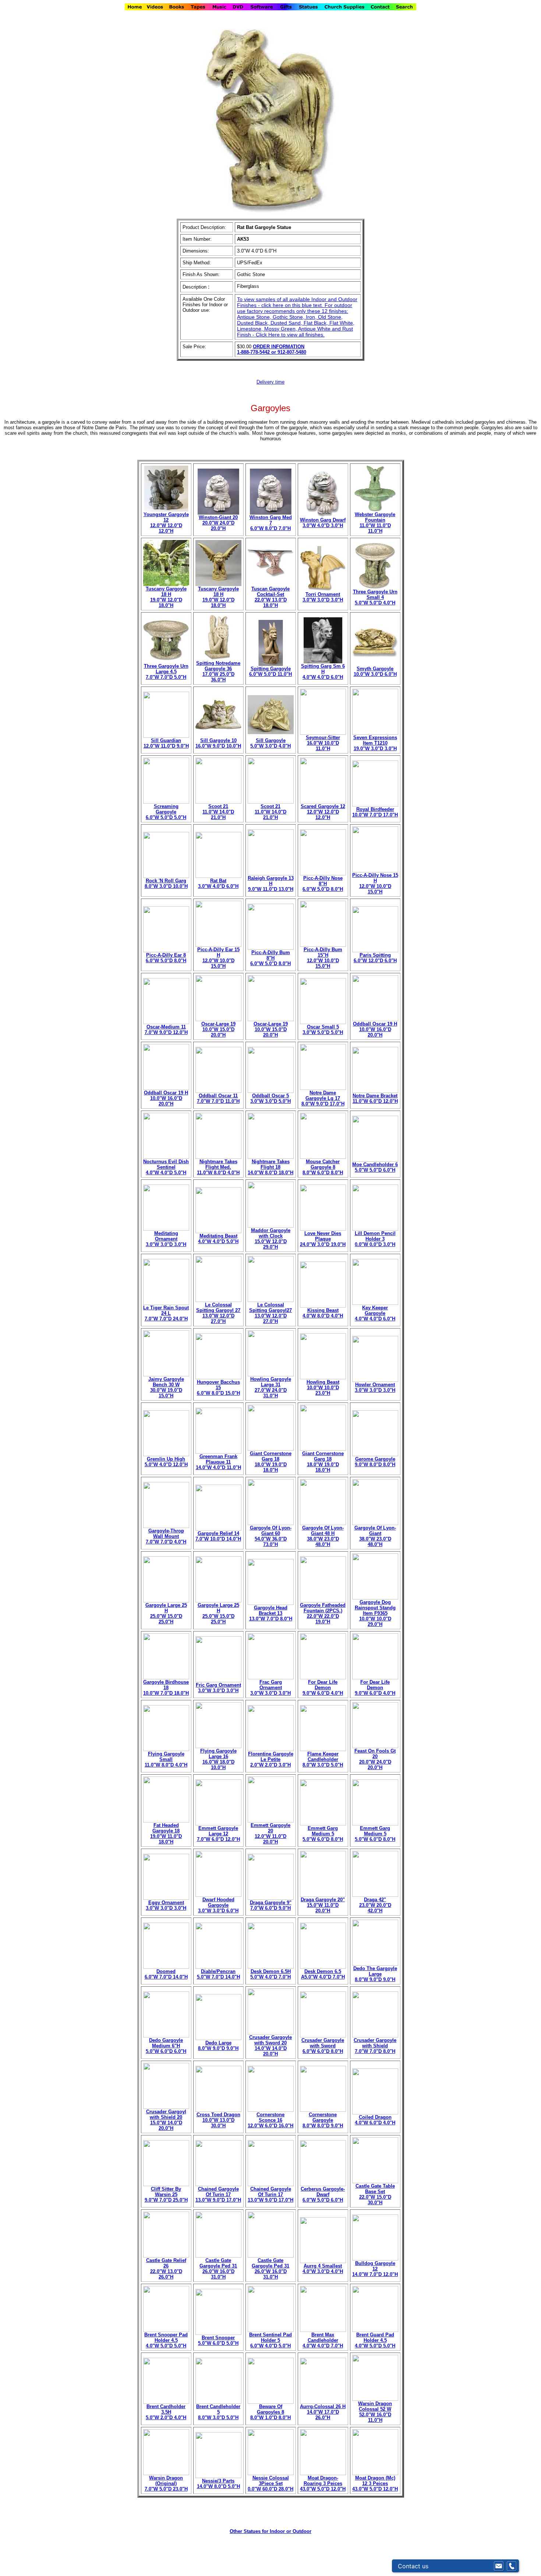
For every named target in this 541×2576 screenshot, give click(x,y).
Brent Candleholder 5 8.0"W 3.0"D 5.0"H (218, 2412)
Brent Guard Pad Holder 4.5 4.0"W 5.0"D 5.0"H (375, 2340)
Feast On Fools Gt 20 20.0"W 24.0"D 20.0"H (375, 1759)
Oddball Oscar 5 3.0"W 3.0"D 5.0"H (270, 1098)
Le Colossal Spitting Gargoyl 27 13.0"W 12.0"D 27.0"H (218, 1313)
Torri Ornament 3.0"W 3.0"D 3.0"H (323, 597)
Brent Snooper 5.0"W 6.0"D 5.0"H (218, 2340)
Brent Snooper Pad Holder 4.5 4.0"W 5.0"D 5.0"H (166, 2340)
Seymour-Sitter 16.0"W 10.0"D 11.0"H (323, 743)
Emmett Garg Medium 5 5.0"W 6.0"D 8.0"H (323, 1834)
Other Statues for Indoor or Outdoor (270, 2531)
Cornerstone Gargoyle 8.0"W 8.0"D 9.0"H (323, 2120)
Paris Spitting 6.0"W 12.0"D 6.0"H (375, 958)
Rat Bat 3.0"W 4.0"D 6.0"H (218, 883)
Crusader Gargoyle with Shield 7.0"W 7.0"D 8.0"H (375, 2046)
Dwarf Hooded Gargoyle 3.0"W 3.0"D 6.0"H (218, 1905)
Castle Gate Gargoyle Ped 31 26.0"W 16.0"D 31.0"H (218, 2269)
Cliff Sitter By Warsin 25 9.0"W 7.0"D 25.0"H (166, 2194)
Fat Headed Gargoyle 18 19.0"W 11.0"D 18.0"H (166, 1834)
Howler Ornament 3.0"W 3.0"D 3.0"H (375, 1387)
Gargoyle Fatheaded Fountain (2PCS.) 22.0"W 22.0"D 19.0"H (323, 1613)
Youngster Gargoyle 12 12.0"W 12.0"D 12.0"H (166, 523)
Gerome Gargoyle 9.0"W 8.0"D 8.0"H (375, 1462)
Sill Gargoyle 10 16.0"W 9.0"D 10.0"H (218, 743)
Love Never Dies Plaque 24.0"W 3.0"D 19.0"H (323, 1239)
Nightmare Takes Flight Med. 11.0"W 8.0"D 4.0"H (218, 1167)
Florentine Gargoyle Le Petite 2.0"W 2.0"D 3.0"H (271, 1759)
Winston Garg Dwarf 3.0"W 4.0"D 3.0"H (323, 523)
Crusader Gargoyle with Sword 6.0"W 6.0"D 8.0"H (323, 2046)
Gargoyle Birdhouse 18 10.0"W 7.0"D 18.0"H (166, 1688)
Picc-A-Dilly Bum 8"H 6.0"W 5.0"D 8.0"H (270, 958)
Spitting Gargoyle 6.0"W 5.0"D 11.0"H (270, 671)
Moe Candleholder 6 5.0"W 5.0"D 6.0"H (375, 1167)
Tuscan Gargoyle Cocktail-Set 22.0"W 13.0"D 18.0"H (270, 597)
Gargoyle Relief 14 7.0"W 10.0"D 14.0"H (218, 1536)
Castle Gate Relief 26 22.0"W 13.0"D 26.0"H (166, 2269)
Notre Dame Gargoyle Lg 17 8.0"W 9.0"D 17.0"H (323, 1098)
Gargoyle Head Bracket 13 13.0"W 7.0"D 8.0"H (271, 1613)
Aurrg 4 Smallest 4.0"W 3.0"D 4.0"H (323, 2269)
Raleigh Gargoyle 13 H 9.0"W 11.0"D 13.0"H (271, 884)
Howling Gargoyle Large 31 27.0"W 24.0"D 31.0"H (271, 1387)
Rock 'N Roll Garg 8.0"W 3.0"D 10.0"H (166, 883)
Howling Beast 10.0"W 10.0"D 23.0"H (323, 1388)
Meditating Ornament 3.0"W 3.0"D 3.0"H (166, 1239)
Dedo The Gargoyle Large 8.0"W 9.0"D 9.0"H (375, 1974)
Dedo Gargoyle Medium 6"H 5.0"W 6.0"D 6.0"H (166, 2046)
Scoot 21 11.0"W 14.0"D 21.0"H (218, 812)
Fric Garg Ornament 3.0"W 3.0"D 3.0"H (218, 1688)
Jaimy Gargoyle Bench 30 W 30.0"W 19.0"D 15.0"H (166, 1387)
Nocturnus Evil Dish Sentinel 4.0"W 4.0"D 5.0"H (166, 1167)
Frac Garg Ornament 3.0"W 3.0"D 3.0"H (270, 1688)
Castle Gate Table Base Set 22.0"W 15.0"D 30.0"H (375, 2194)
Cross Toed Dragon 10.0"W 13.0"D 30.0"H (218, 2120)
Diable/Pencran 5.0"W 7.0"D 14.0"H (218, 1974)
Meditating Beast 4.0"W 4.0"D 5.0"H (218, 1239)
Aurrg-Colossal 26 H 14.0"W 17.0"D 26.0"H (323, 2412)
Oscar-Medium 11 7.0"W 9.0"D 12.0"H (166, 1030)
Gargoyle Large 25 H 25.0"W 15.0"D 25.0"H (166, 1613)
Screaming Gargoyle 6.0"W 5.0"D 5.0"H (166, 812)
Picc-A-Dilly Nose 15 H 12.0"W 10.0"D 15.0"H (375, 883)
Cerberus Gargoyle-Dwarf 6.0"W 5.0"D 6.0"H (323, 2194)
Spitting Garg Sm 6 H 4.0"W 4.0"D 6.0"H (323, 672)
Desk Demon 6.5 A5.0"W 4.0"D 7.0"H (323, 1974)
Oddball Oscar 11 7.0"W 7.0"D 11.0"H (218, 1098)
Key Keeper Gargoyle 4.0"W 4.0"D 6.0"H (375, 1313)
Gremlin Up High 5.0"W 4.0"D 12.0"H (166, 1462)
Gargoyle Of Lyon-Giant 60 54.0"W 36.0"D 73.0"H (271, 1536)
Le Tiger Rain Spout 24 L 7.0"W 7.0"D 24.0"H (166, 1313)
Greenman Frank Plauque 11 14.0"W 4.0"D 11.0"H (218, 1462)
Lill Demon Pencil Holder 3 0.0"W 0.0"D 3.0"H (375, 1239)
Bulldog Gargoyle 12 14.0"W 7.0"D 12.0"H (375, 2269)
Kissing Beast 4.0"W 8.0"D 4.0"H (323, 1313)
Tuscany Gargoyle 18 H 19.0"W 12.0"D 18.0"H (166, 597)
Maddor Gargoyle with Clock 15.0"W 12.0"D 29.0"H (271, 1239)
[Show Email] (499, 2566)
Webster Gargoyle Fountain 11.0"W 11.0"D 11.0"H (375, 523)
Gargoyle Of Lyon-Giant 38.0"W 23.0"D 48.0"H (375, 1536)
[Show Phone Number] (512, 2566)
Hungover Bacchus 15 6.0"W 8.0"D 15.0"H (218, 1388)
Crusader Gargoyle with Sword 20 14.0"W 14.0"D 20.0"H (270, 2046)
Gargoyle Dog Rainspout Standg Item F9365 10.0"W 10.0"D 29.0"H (375, 1613)
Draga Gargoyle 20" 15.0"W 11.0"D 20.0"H (323, 1905)
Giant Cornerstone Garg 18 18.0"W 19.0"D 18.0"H (271, 1462)
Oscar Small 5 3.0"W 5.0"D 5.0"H (323, 1030)
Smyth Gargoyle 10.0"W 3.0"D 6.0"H (375, 671)
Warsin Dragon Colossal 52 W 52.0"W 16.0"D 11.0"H (375, 2412)
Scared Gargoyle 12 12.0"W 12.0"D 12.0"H (323, 812)
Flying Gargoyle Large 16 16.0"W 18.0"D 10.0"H (218, 1759)
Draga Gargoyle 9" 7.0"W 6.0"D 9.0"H (271, 1905)
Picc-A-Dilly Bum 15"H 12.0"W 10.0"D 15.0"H (323, 958)
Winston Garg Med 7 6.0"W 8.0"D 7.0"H (271, 523)
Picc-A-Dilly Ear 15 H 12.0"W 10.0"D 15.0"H (218, 958)
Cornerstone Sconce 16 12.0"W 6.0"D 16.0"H (270, 2120)
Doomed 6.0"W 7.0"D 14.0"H (166, 1974)
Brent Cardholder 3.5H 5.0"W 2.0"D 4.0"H (166, 2412)
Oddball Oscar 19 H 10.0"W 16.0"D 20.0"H (375, 1029)
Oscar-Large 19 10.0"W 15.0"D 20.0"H (218, 1029)
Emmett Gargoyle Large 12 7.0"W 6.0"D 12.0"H (218, 1834)
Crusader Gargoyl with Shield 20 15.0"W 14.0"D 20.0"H (166, 2120)
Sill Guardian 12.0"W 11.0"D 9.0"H (166, 743)
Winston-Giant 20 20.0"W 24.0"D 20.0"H (218, 523)
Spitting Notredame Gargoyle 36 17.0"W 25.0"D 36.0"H (218, 671)
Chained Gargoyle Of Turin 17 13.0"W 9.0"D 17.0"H (218, 2194)
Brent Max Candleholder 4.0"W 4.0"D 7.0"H (323, 2340)
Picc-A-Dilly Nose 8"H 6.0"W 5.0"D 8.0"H (323, 884)
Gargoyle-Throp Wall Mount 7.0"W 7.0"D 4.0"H (166, 1536)
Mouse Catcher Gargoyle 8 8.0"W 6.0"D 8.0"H (323, 1167)
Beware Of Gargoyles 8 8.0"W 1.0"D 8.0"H (270, 2412)
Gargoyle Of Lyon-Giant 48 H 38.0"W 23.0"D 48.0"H (323, 1536)
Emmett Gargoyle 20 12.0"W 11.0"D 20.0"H (270, 1834)
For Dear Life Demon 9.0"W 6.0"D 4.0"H (323, 1688)
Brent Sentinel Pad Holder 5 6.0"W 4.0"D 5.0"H (270, 2340)
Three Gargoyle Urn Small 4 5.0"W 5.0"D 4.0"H (375, 597)
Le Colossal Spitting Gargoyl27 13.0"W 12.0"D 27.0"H (270, 1313)
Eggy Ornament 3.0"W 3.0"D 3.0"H (166, 1905)
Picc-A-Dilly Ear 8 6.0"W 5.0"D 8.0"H (166, 958)
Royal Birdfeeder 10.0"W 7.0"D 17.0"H (375, 812)
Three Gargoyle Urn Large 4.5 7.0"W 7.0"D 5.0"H (166, 672)
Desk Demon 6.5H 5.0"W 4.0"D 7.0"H (270, 1974)
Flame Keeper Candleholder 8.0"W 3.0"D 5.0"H (323, 1759)
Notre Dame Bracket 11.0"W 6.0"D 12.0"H (375, 1098)
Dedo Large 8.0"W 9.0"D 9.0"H (218, 2046)
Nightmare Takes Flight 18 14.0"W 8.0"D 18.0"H (270, 1167)
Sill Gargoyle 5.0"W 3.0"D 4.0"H (270, 743)
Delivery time (270, 382)
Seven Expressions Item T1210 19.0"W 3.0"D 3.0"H (375, 743)
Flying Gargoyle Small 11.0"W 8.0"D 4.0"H (166, 1759)
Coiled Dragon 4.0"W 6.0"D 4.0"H (375, 2120)
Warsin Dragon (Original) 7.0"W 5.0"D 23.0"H (166, 2483)
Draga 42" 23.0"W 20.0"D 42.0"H (375, 1905)
